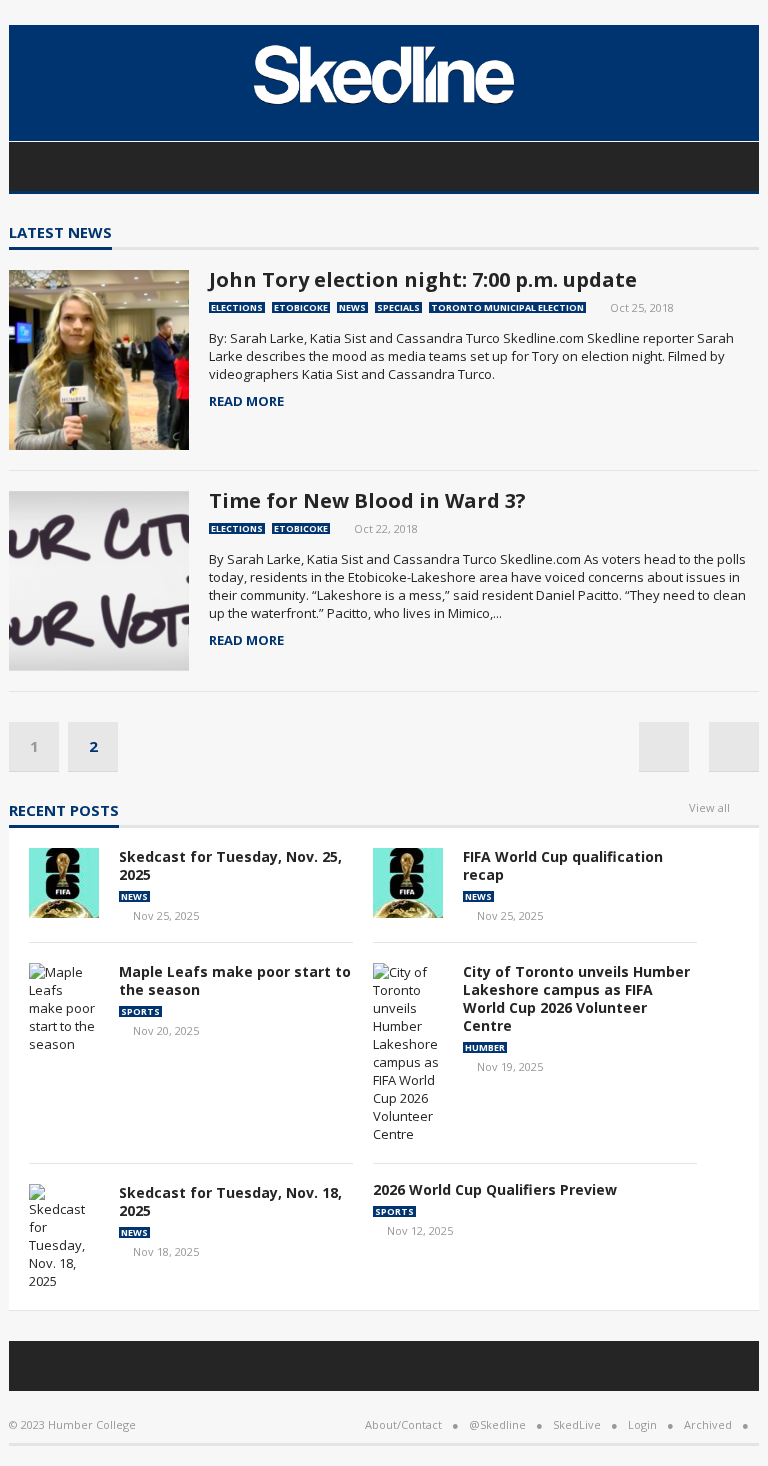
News (352, 307)
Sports (140, 1011)
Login (642, 1424)
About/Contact (403, 1424)
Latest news (60, 233)
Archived (708, 1424)
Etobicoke (301, 307)
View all (709, 808)
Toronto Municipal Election (507, 307)
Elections (237, 307)
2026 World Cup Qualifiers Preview (495, 1189)
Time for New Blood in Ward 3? (367, 500)
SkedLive (577, 1424)
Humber (485, 1047)
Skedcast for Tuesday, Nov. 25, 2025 (230, 865)
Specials (398, 307)
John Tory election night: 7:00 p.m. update (423, 279)
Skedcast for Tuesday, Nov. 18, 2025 (230, 1201)
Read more (246, 401)
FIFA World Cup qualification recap (563, 865)
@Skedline (497, 1424)
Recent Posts (64, 811)
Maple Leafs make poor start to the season (235, 980)
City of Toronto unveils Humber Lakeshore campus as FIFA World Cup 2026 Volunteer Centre (576, 998)
